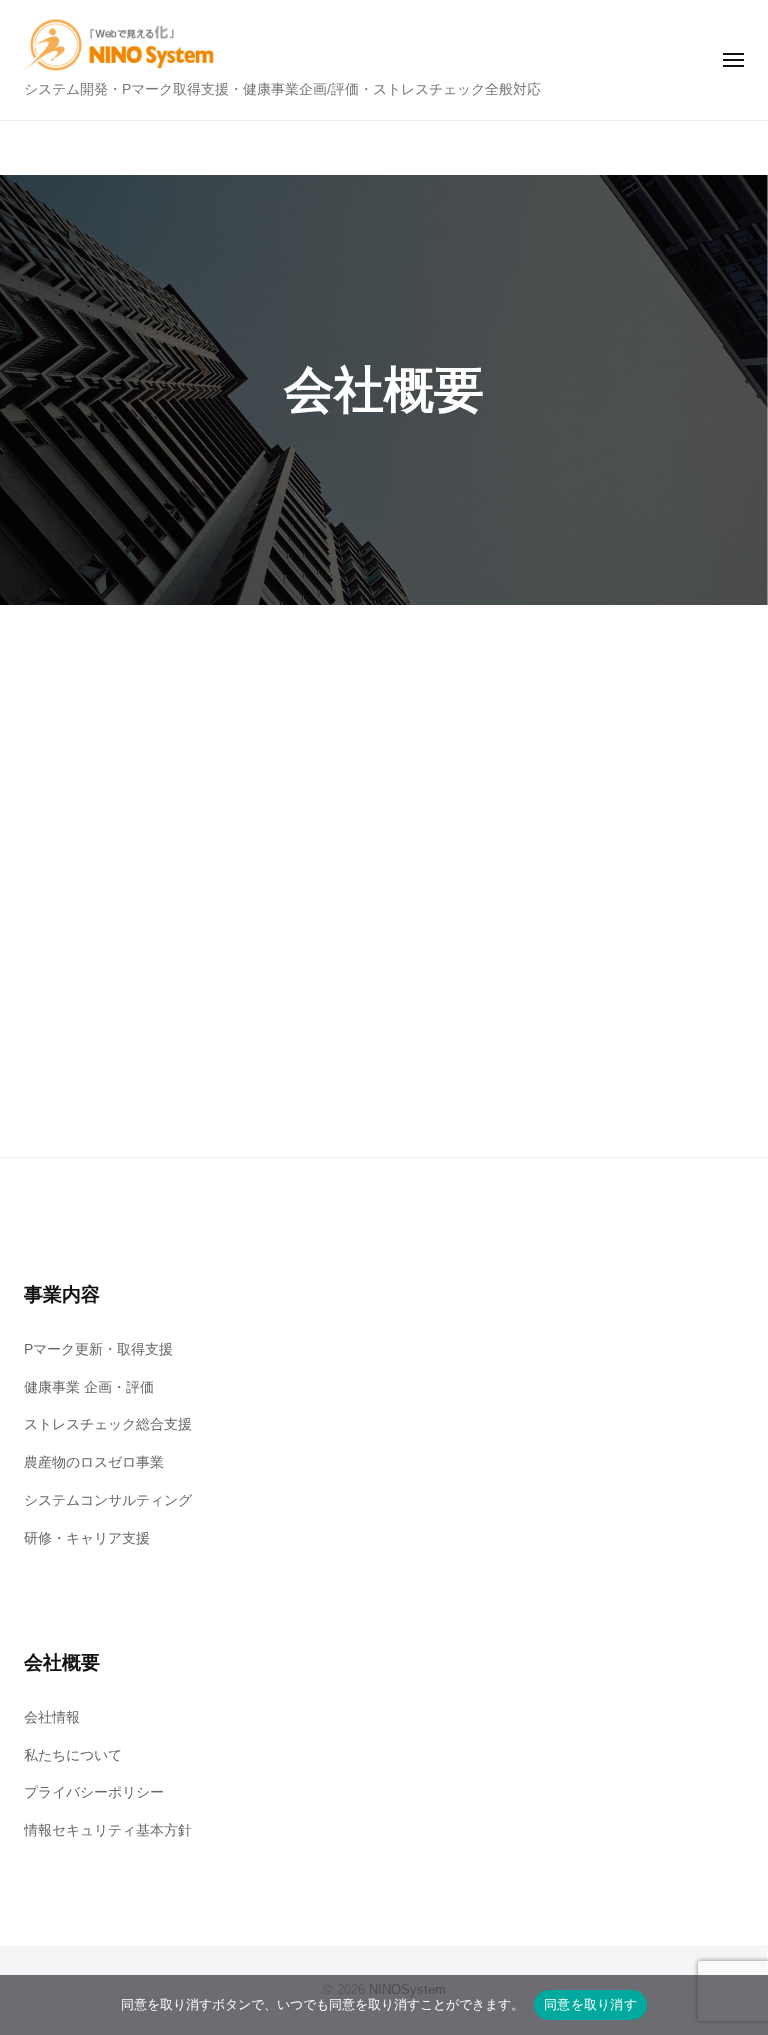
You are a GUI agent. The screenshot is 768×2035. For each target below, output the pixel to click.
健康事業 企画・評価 (89, 1387)
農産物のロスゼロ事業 (94, 1462)
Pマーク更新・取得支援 (98, 1349)
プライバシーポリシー (94, 1792)
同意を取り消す (590, 2004)
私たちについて (73, 1755)
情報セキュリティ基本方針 (108, 1830)
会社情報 (52, 1717)
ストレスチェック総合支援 (108, 1424)
